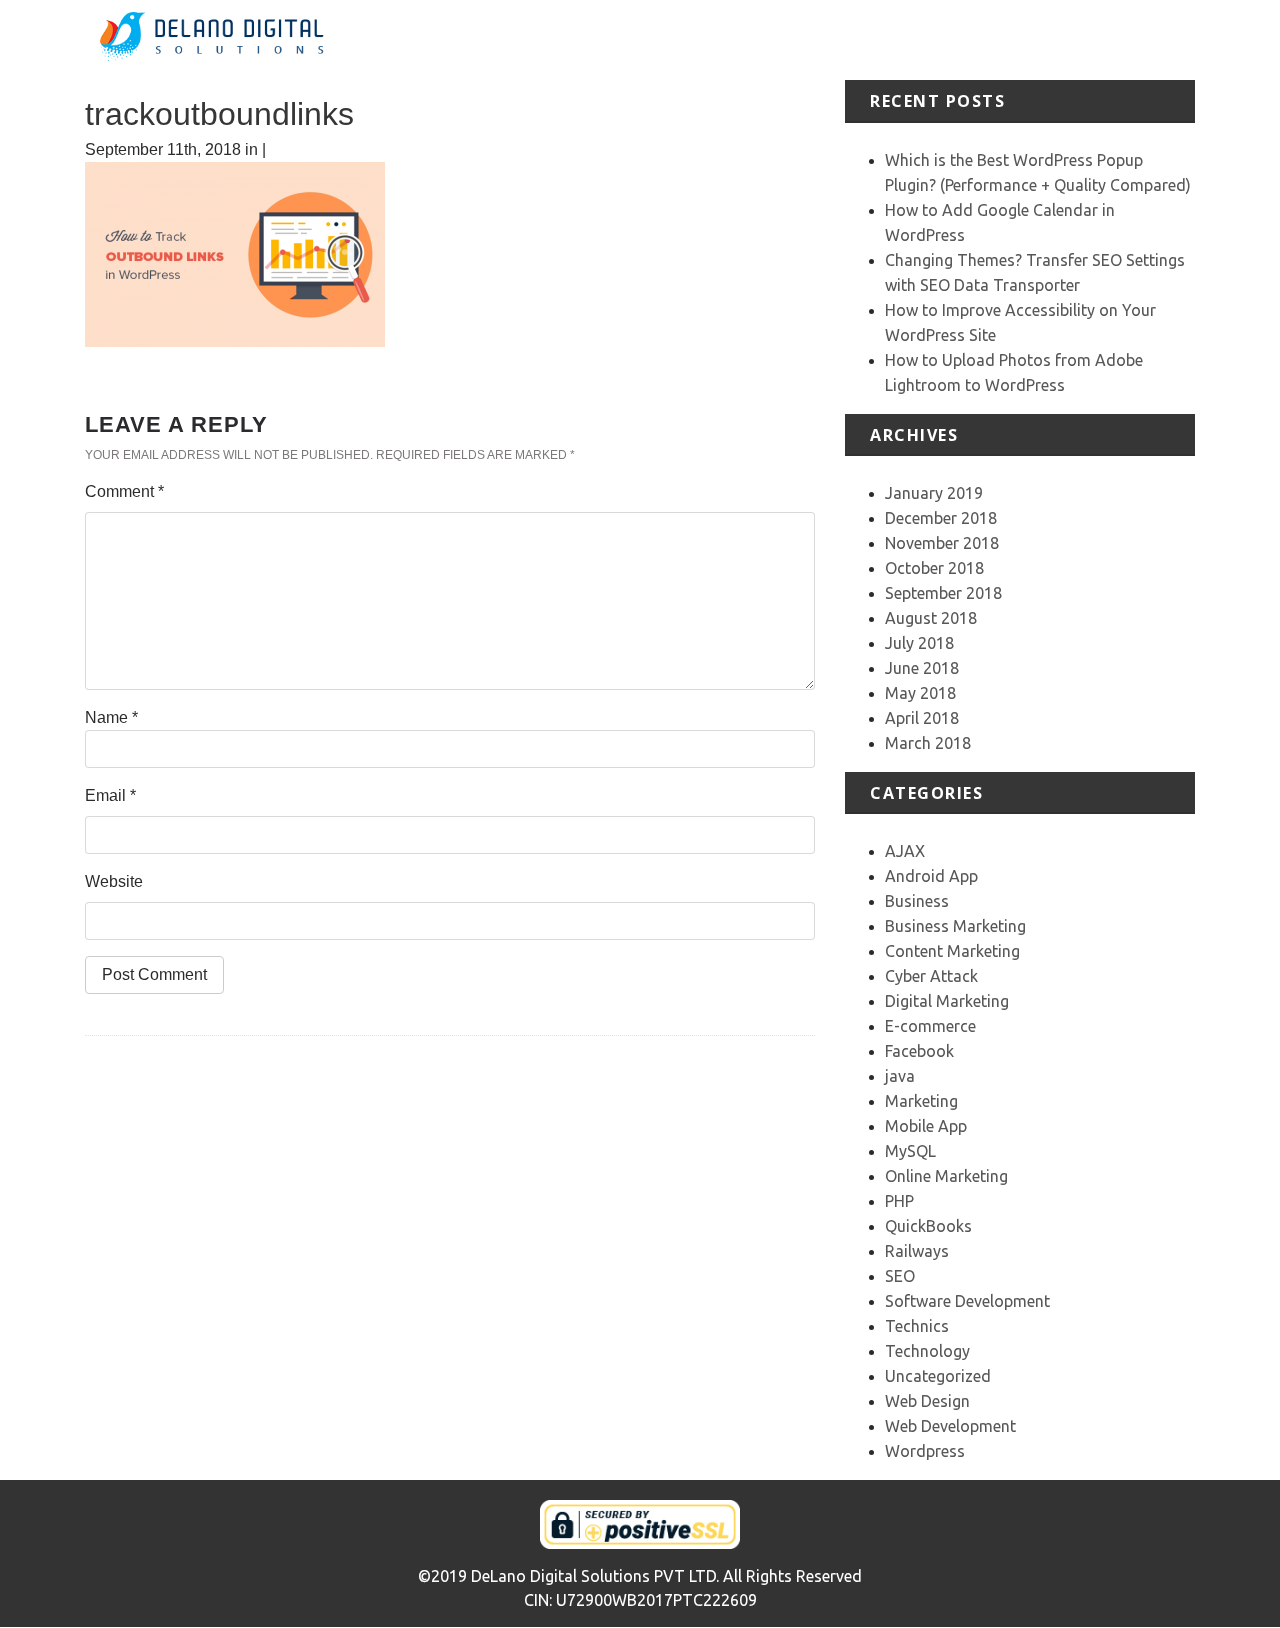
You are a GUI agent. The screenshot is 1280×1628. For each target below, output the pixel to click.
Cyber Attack (931, 976)
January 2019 (934, 493)
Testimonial (997, 39)
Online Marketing (946, 1176)
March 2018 (928, 743)
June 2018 (922, 668)
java (900, 1076)
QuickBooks (928, 1226)
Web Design (927, 1401)
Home (684, 39)
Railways (917, 1251)
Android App (931, 876)
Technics (917, 1326)
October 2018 (934, 568)
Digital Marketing (947, 1001)
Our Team (1088, 39)
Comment (124, 491)
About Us (755, 39)
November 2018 (942, 543)
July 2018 (919, 643)
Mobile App (926, 1126)
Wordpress (925, 1451)
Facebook (919, 1051)
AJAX (905, 851)
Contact (1166, 39)
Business (917, 901)
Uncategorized (938, 1376)
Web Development (950, 1426)
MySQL (910, 1151)
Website (114, 881)
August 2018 (931, 618)
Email (110, 795)
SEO (900, 1276)
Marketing (921, 1101)
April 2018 (922, 718)
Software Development (967, 1301)
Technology (927, 1351)
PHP (899, 1201)
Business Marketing (955, 926)
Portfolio (911, 39)
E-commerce (930, 1026)
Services (835, 39)
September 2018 (943, 593)
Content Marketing (952, 951)
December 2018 (941, 518)
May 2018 (920, 693)
